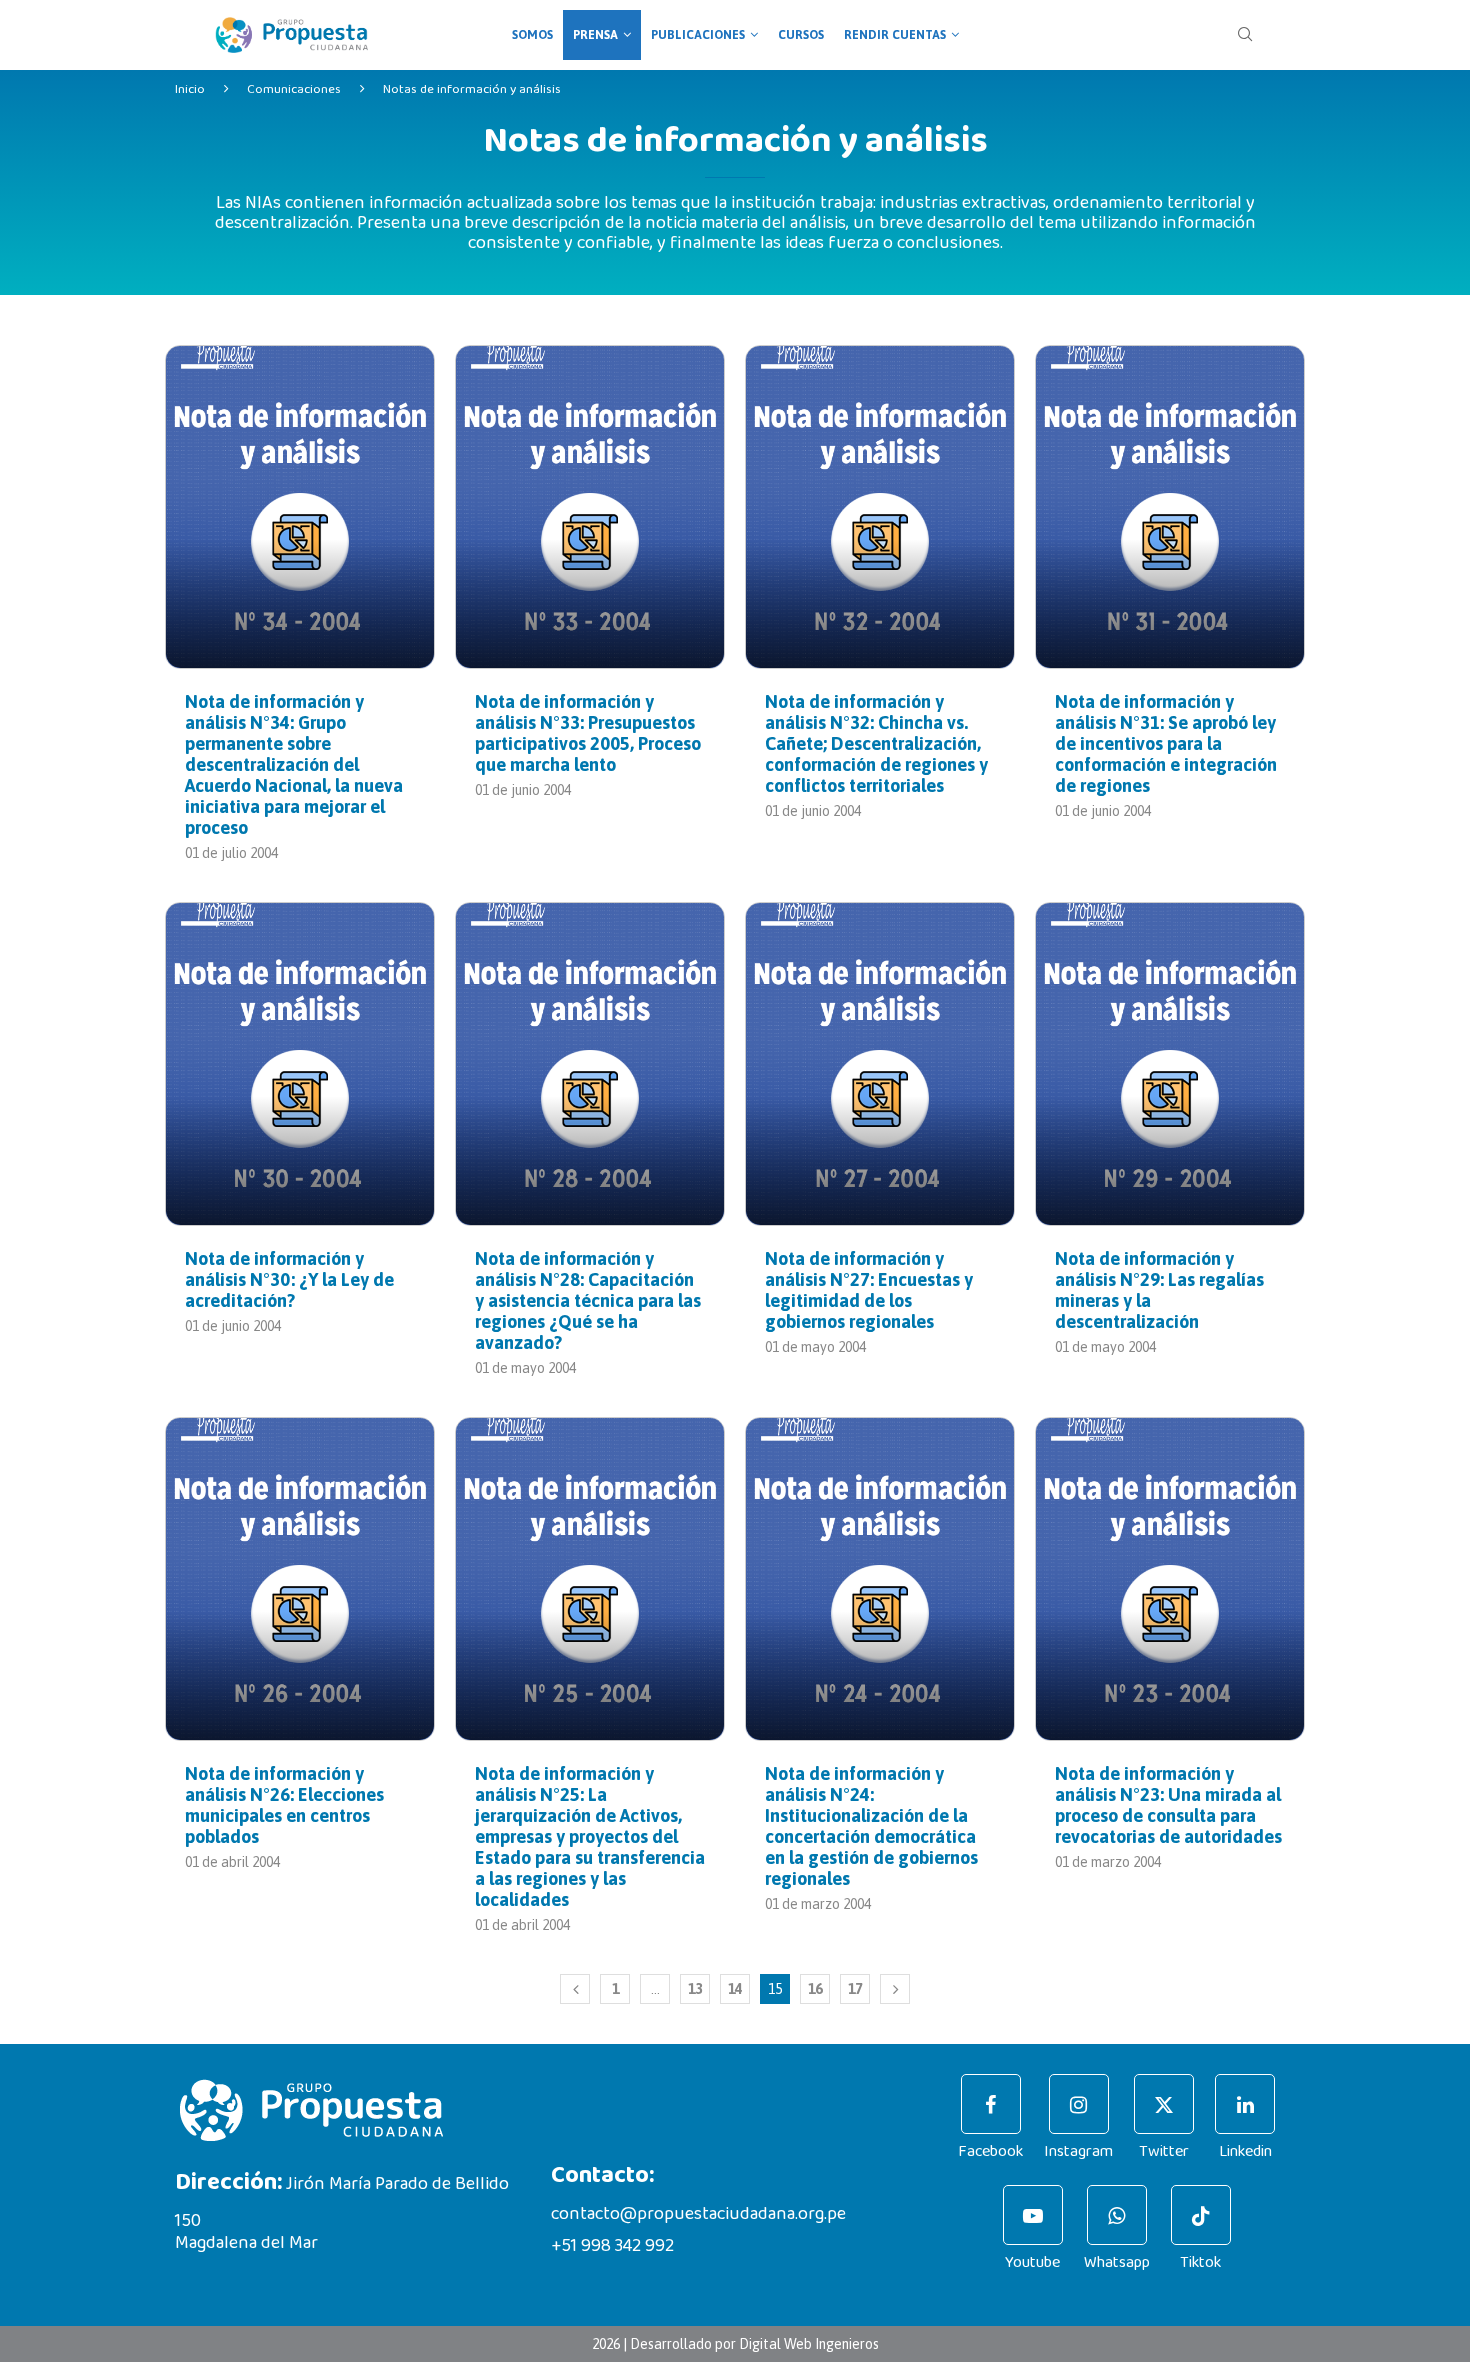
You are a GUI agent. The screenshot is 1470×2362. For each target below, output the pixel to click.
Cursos (801, 35)
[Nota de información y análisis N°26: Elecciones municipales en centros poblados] (300, 1579)
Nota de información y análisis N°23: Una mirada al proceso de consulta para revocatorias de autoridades (1168, 1805)
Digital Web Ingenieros (809, 2344)
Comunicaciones (294, 89)
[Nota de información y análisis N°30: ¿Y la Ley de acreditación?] (300, 1064)
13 (695, 1989)
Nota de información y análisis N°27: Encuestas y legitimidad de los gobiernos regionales (869, 1290)
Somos (532, 35)
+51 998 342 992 (612, 2246)
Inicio (190, 89)
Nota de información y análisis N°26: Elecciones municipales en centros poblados (284, 1805)
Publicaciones (698, 35)
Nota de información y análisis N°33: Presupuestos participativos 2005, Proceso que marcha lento (588, 733)
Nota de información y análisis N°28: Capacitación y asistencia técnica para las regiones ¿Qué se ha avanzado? (588, 1300)
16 (815, 1989)
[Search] (1245, 35)
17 (855, 1989)
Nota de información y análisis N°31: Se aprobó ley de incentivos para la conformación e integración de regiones (1166, 743)
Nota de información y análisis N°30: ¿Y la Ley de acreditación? (289, 1279)
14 (735, 1989)
